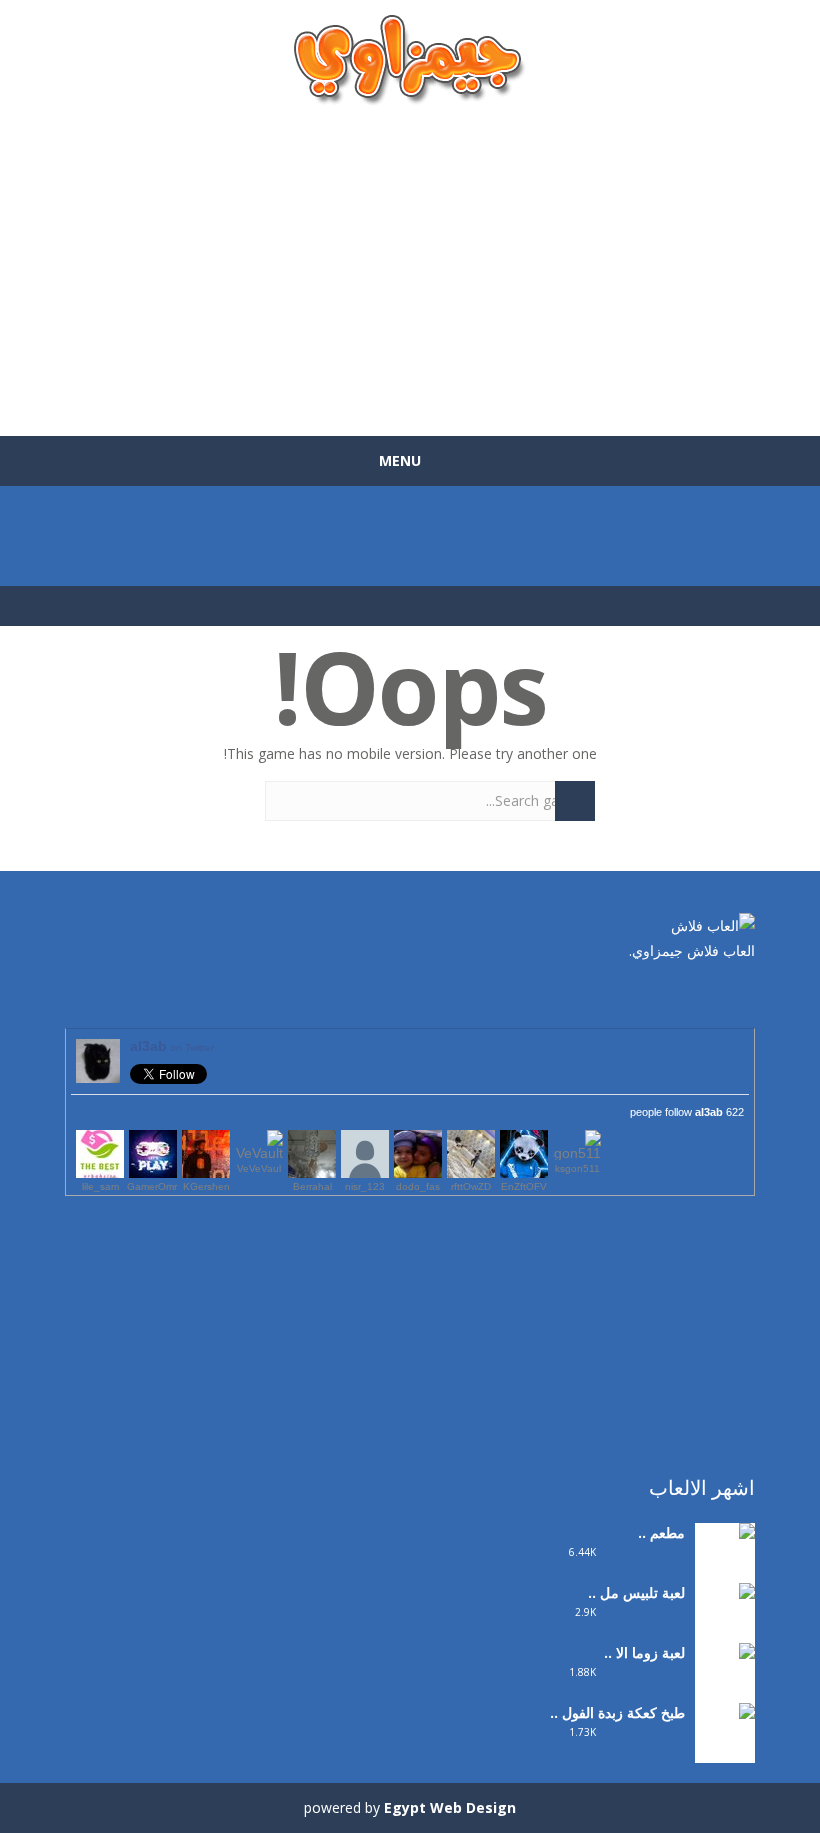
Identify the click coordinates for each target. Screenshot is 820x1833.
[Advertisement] (410, 261)
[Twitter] (710, 993)
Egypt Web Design (450, 1807)
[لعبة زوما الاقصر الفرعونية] (725, 1691)
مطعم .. (661, 1532)
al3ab (172, 1046)
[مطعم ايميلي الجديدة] (725, 1558)
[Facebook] (740, 993)
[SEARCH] (575, 801)
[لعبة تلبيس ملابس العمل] (725, 1631)
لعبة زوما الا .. (644, 1652)
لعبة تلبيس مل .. (636, 1592)
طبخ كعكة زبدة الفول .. (617, 1712)
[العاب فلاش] (410, 58)
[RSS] (680, 993)
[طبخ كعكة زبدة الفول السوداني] (725, 1751)
